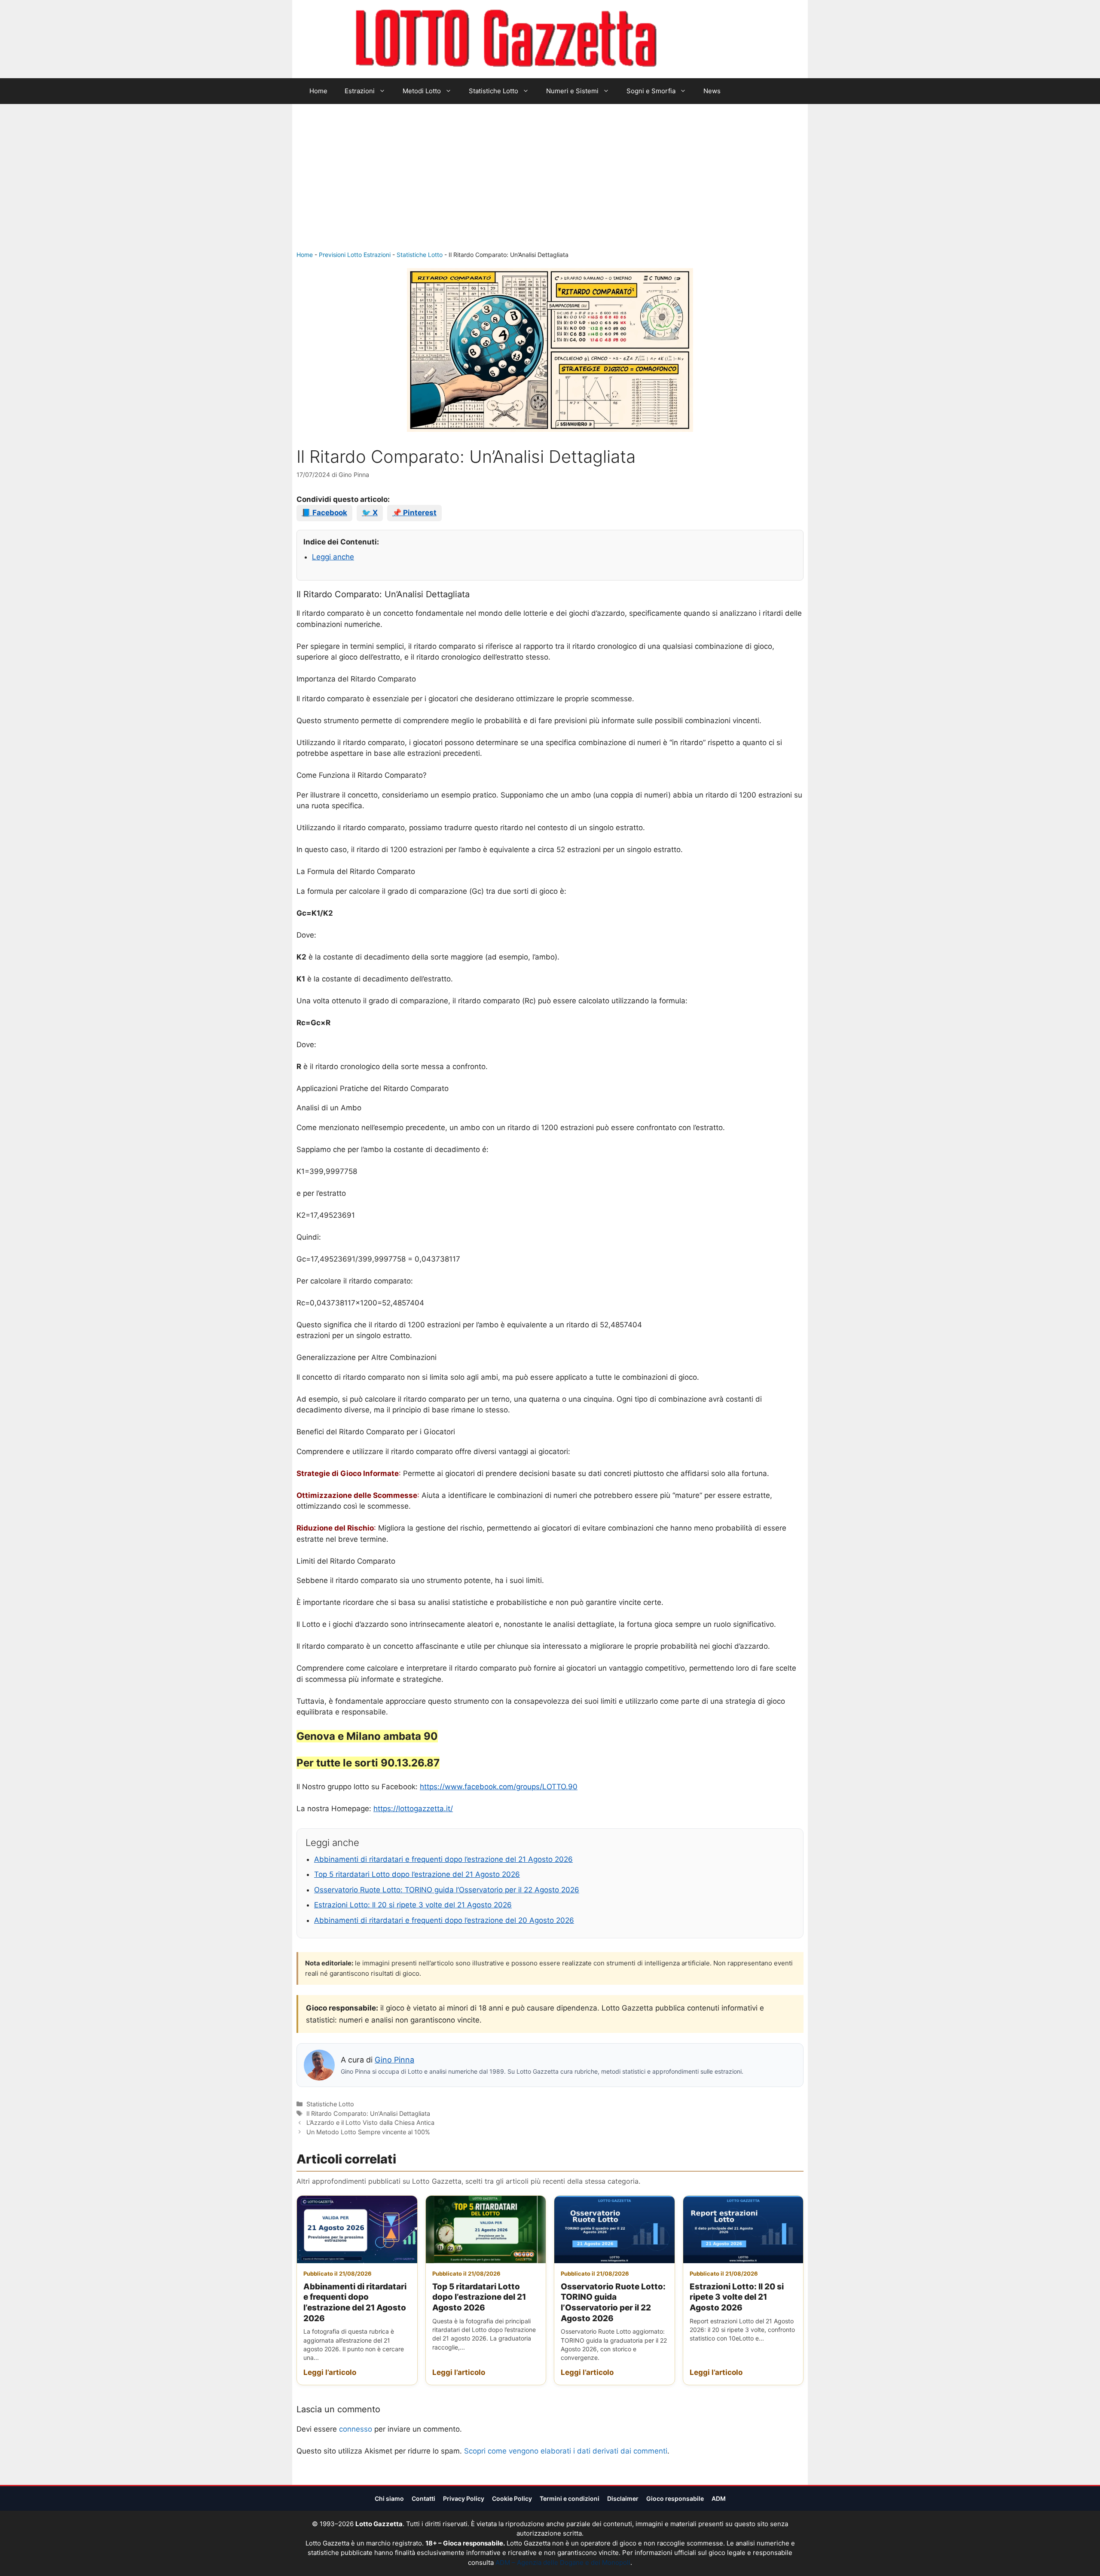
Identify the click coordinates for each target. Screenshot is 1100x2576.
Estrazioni (360, 91)
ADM (719, 2498)
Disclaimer (623, 2498)
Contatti (423, 2498)
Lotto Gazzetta (706, 39)
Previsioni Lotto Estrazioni (355, 255)
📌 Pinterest (414, 513)
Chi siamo (389, 2498)
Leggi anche (333, 557)
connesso (356, 2429)
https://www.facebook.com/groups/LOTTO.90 (499, 1787)
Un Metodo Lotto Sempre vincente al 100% (368, 2132)
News (712, 91)
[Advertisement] (550, 186)
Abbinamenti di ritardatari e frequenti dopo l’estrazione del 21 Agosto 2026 (443, 1859)
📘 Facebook (324, 513)
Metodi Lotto (422, 91)
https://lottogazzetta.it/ (413, 1809)
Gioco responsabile (675, 2498)
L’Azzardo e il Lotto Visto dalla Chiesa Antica (370, 2122)
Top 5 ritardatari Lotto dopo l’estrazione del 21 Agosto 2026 (417, 1874)
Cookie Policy (512, 2498)
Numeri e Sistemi (572, 91)
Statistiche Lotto (493, 91)
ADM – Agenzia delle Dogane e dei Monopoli (563, 2562)
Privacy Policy (464, 2498)
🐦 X (370, 513)
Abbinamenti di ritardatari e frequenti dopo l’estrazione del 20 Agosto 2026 (444, 1920)
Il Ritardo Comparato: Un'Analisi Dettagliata (368, 2113)
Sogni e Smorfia (651, 91)
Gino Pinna (394, 2060)
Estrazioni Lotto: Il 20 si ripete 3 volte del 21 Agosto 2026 (413, 1905)
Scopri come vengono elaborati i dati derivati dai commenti (566, 2451)
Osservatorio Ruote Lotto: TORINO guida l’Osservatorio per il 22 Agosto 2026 (447, 1890)
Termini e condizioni (570, 2498)
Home (318, 91)
